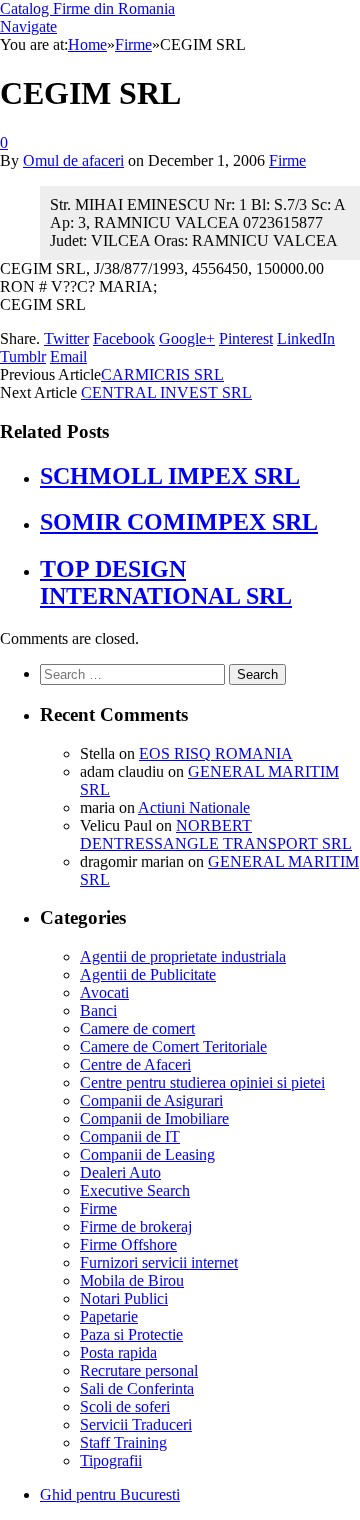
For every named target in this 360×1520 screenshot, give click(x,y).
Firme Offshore (128, 1244)
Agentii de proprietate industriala (183, 956)
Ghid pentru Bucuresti (110, 1494)
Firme (287, 160)
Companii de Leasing (147, 1154)
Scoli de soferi (125, 1406)
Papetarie (109, 1316)
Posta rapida (118, 1352)
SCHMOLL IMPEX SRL (170, 476)
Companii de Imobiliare (154, 1118)
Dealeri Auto (120, 1172)
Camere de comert (137, 1028)
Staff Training (123, 1442)
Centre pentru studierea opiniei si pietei (202, 1082)
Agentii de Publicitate (148, 974)
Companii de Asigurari (151, 1100)
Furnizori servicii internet (159, 1262)
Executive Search (135, 1190)
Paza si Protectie (131, 1334)
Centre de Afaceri (135, 1064)
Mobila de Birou (132, 1280)
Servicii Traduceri (136, 1424)
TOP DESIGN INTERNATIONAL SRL (166, 582)
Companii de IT (130, 1136)
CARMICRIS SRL (162, 374)
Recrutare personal (139, 1370)
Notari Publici (124, 1298)
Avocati (104, 992)
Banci (98, 1010)
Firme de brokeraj (136, 1226)
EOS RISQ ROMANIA (216, 753)
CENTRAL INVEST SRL (166, 392)
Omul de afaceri (73, 160)
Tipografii (111, 1460)
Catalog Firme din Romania (87, 8)
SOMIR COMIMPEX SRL (179, 522)
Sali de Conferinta (137, 1388)
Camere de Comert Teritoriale (173, 1046)
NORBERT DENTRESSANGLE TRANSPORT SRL (216, 834)
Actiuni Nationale (194, 807)
